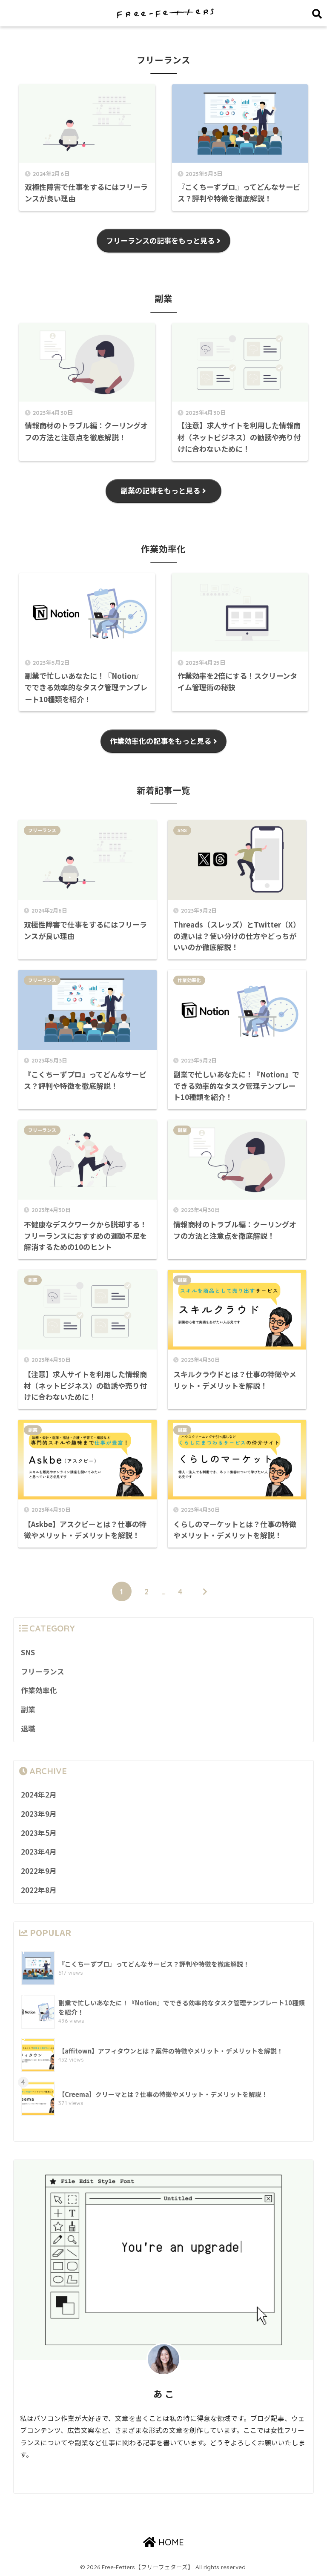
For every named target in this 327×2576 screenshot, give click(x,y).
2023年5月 (39, 1833)
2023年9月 (39, 1814)
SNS (182, 830)
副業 (182, 1130)
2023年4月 (39, 1852)
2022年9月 (39, 1871)
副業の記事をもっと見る (160, 490)
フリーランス (42, 830)
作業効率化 (189, 980)
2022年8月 (39, 1890)
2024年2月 (39, 1795)
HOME (170, 2542)
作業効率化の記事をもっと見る (161, 741)
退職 (28, 1729)
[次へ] (205, 1591)
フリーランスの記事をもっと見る (160, 240)
